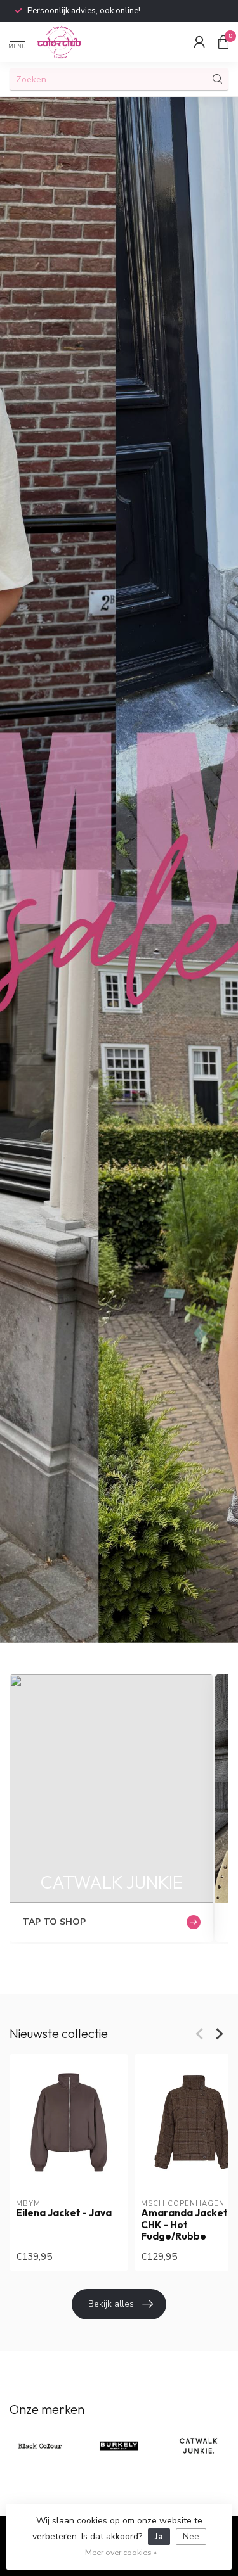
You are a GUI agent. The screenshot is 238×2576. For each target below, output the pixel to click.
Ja (159, 2536)
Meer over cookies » (121, 2552)
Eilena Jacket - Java (64, 2213)
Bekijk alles (111, 2304)
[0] (223, 42)
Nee (191, 2536)
